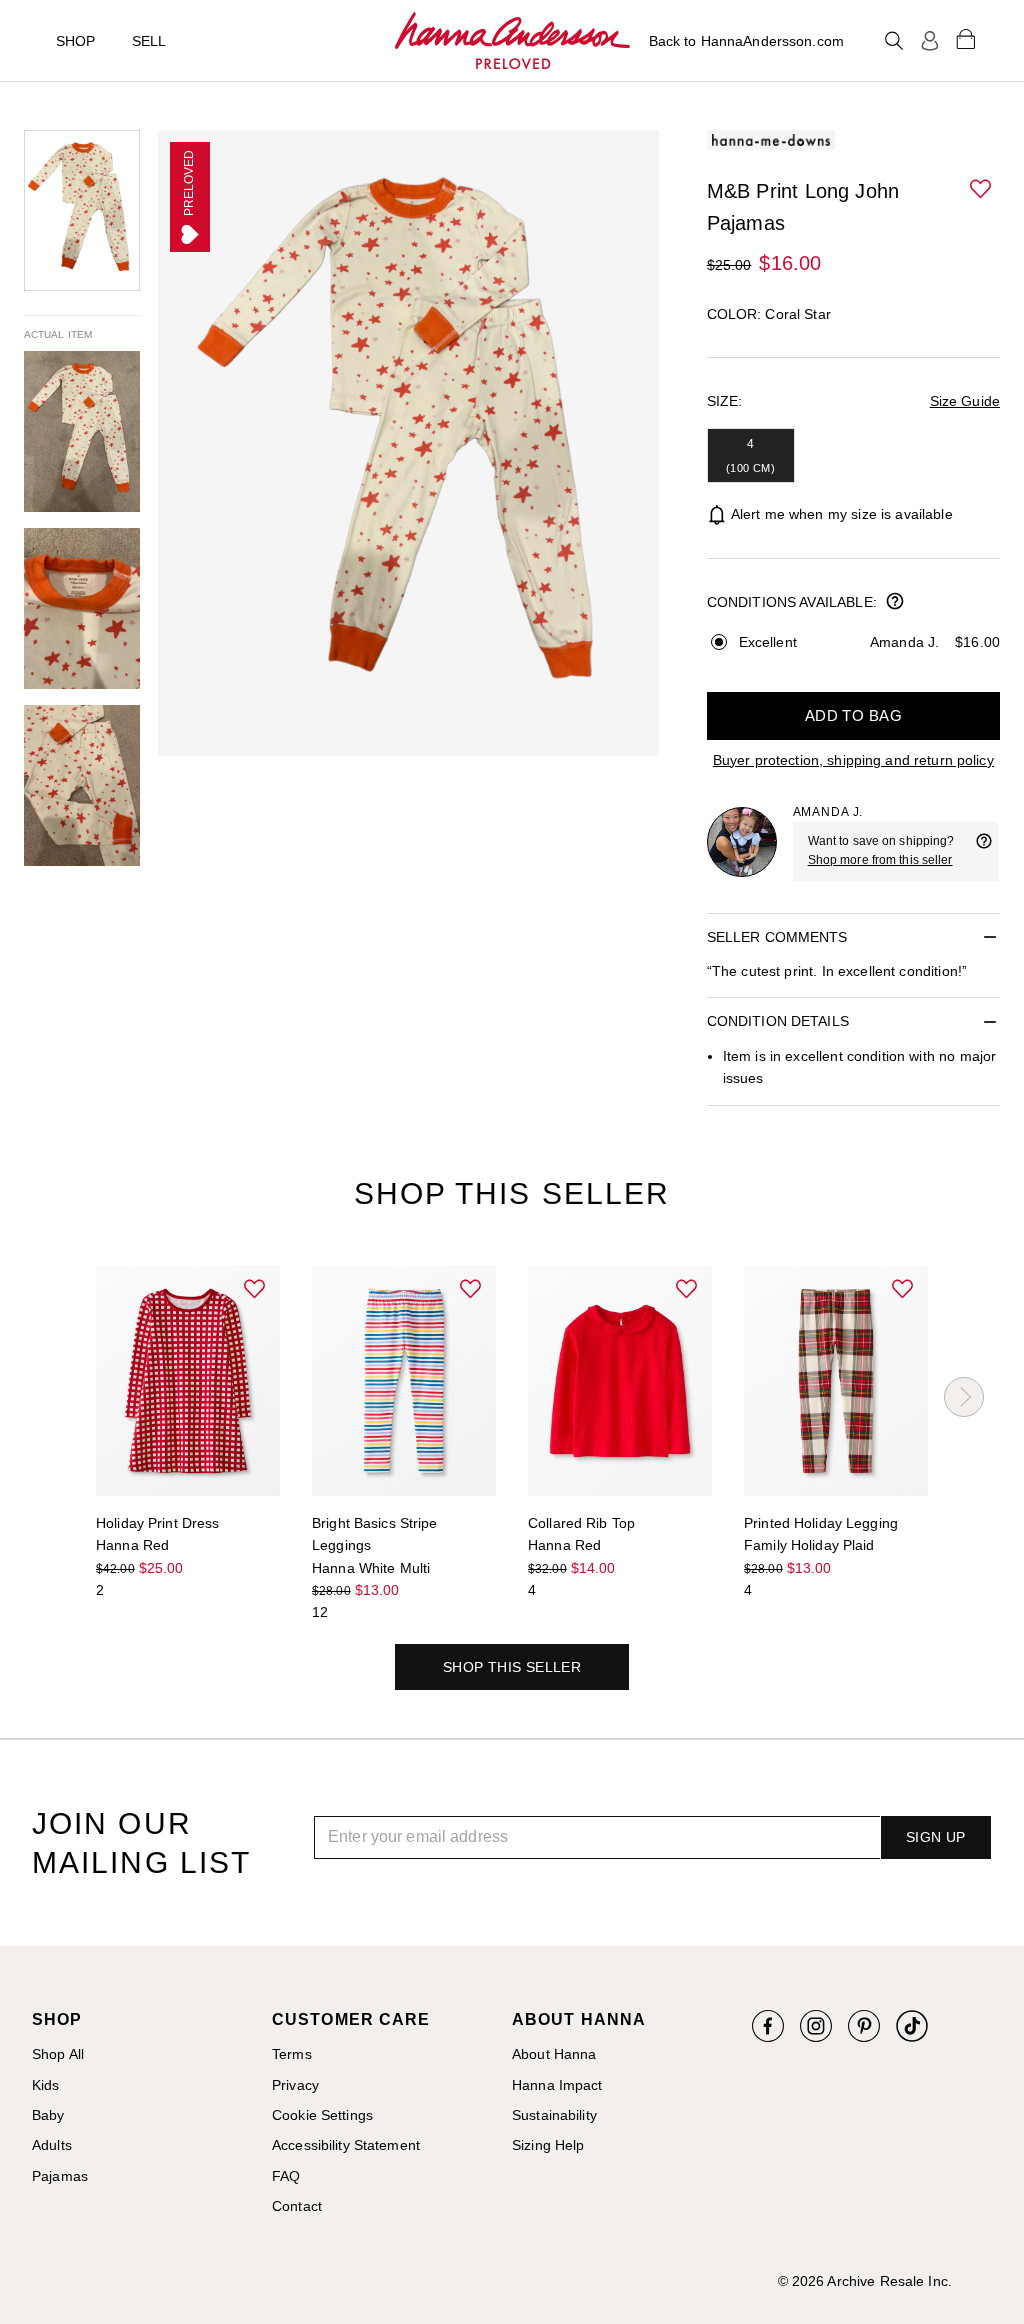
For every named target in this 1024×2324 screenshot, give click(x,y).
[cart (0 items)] (966, 38)
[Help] (984, 851)
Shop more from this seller (880, 860)
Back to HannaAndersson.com (746, 41)
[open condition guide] (895, 603)
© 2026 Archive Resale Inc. (865, 2281)
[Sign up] (930, 41)
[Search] (894, 41)
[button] (981, 190)
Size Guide (965, 401)
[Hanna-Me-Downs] (512, 41)
